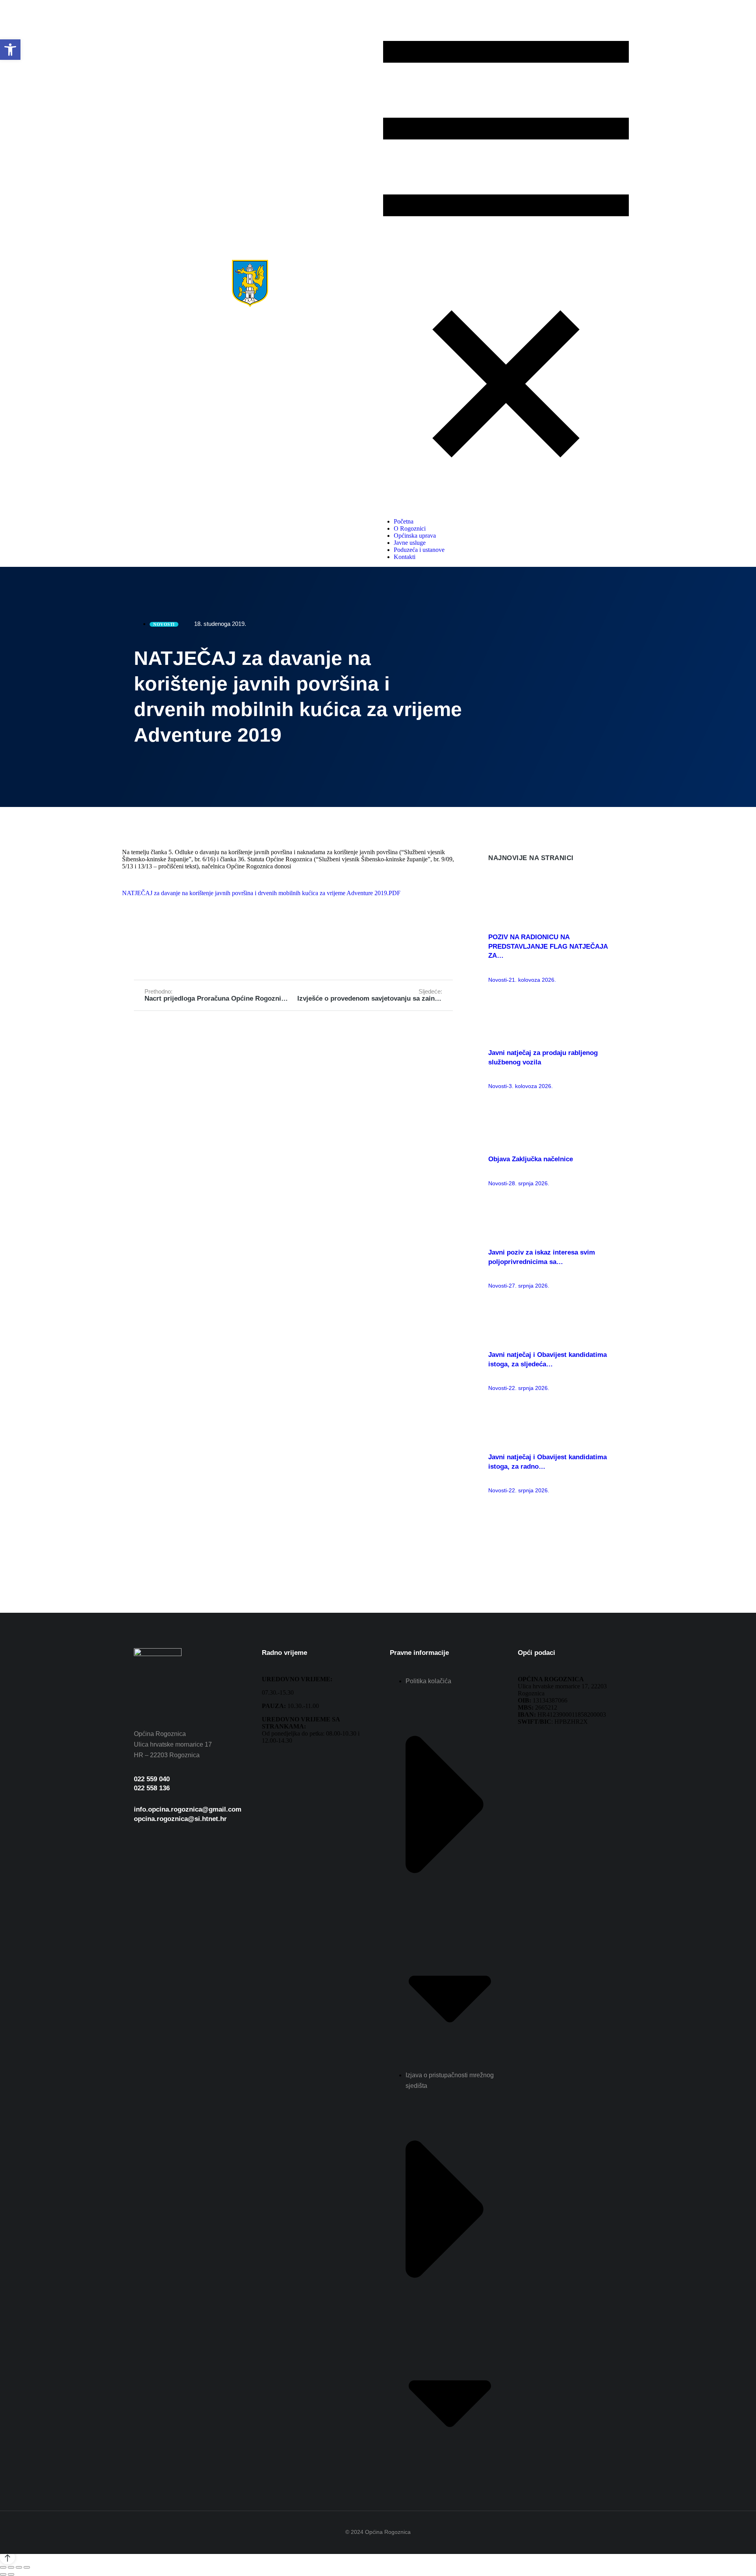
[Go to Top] (7, 2557)
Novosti (498, 980)
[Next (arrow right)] (11, 2574)
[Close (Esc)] (3, 2567)
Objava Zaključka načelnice (531, 1159)
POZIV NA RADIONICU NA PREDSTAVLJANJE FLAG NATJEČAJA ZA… (548, 947)
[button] (10, 50)
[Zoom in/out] (27, 2567)
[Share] (11, 2567)
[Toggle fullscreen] (19, 2567)
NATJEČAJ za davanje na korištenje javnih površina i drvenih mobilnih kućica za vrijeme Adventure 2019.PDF (261, 893)
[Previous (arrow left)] (3, 2574)
